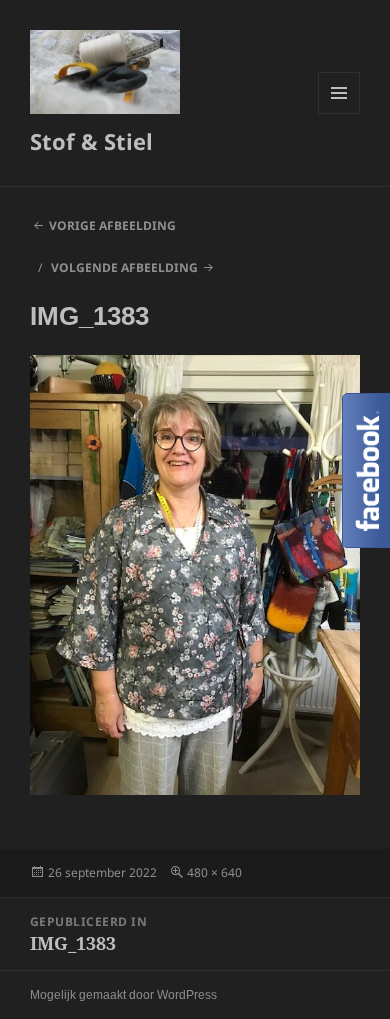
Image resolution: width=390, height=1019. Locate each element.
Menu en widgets (339, 113)
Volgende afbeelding (124, 267)
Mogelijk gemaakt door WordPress (123, 995)
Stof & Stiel (91, 141)
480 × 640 (214, 872)
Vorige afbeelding (112, 225)
